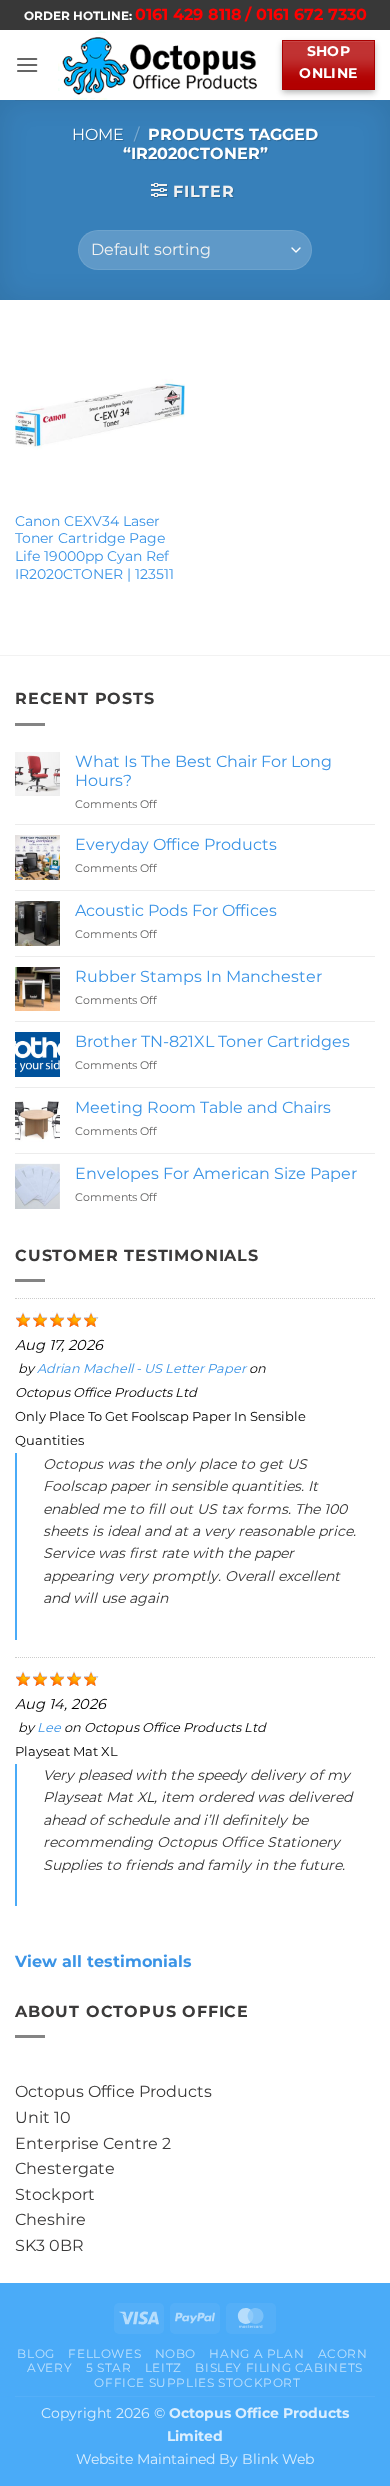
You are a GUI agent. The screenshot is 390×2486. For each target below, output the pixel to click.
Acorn (343, 2353)
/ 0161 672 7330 (306, 14)
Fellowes (104, 2353)
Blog (35, 2353)
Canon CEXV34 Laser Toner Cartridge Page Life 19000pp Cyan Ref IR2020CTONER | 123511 (94, 547)
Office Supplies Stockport (197, 2382)
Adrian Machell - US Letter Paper (141, 1368)
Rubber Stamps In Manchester (198, 976)
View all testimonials (103, 1961)
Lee (49, 1727)
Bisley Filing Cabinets (278, 2367)
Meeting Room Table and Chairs (203, 1107)
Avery (49, 2367)
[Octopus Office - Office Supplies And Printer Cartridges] (160, 65)
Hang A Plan (256, 2353)
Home (98, 134)
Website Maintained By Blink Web (195, 2459)
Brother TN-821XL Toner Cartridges (212, 1041)
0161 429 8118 (188, 14)
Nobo (175, 2353)
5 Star (109, 2367)
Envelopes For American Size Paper (216, 1173)
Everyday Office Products (176, 844)
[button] (27, 64)
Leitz (163, 2367)
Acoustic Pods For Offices (176, 910)
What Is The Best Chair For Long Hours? (203, 771)
